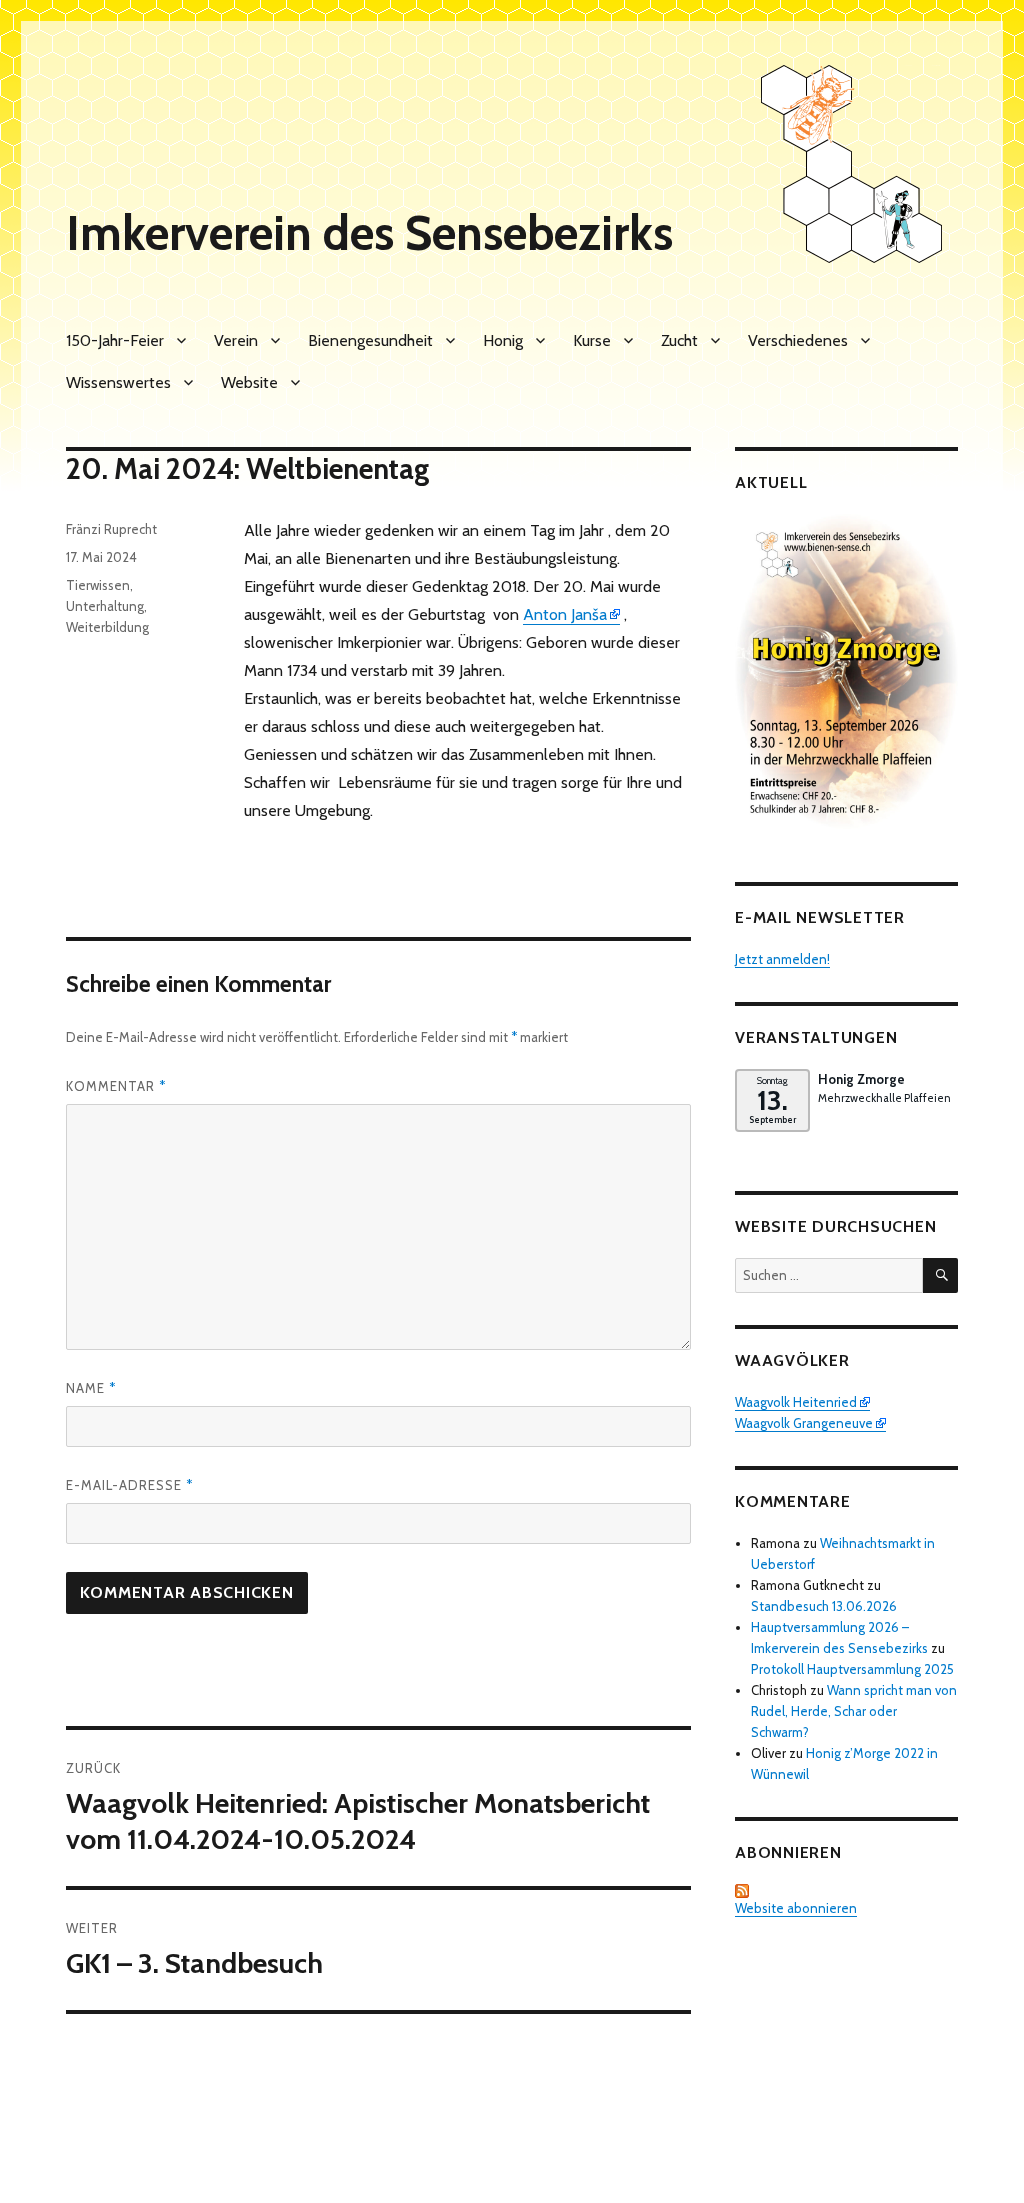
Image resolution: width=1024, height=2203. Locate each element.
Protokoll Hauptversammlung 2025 (852, 1669)
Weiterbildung (107, 627)
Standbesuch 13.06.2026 (824, 1606)
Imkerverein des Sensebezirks (369, 233)
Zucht (679, 340)
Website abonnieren (796, 1908)
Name (91, 1388)
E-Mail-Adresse (129, 1485)
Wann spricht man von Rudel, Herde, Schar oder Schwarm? (854, 1711)
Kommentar (116, 1086)
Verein (236, 340)
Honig (503, 340)
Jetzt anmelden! (782, 959)
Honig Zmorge (861, 1079)
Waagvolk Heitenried (796, 1402)
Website (249, 382)
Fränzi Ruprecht (111, 529)
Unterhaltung (105, 606)
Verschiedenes (798, 340)
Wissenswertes (118, 382)
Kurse (592, 340)
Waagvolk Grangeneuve (804, 1423)
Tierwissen (98, 585)
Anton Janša (565, 614)
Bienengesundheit (370, 340)
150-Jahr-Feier (115, 340)
